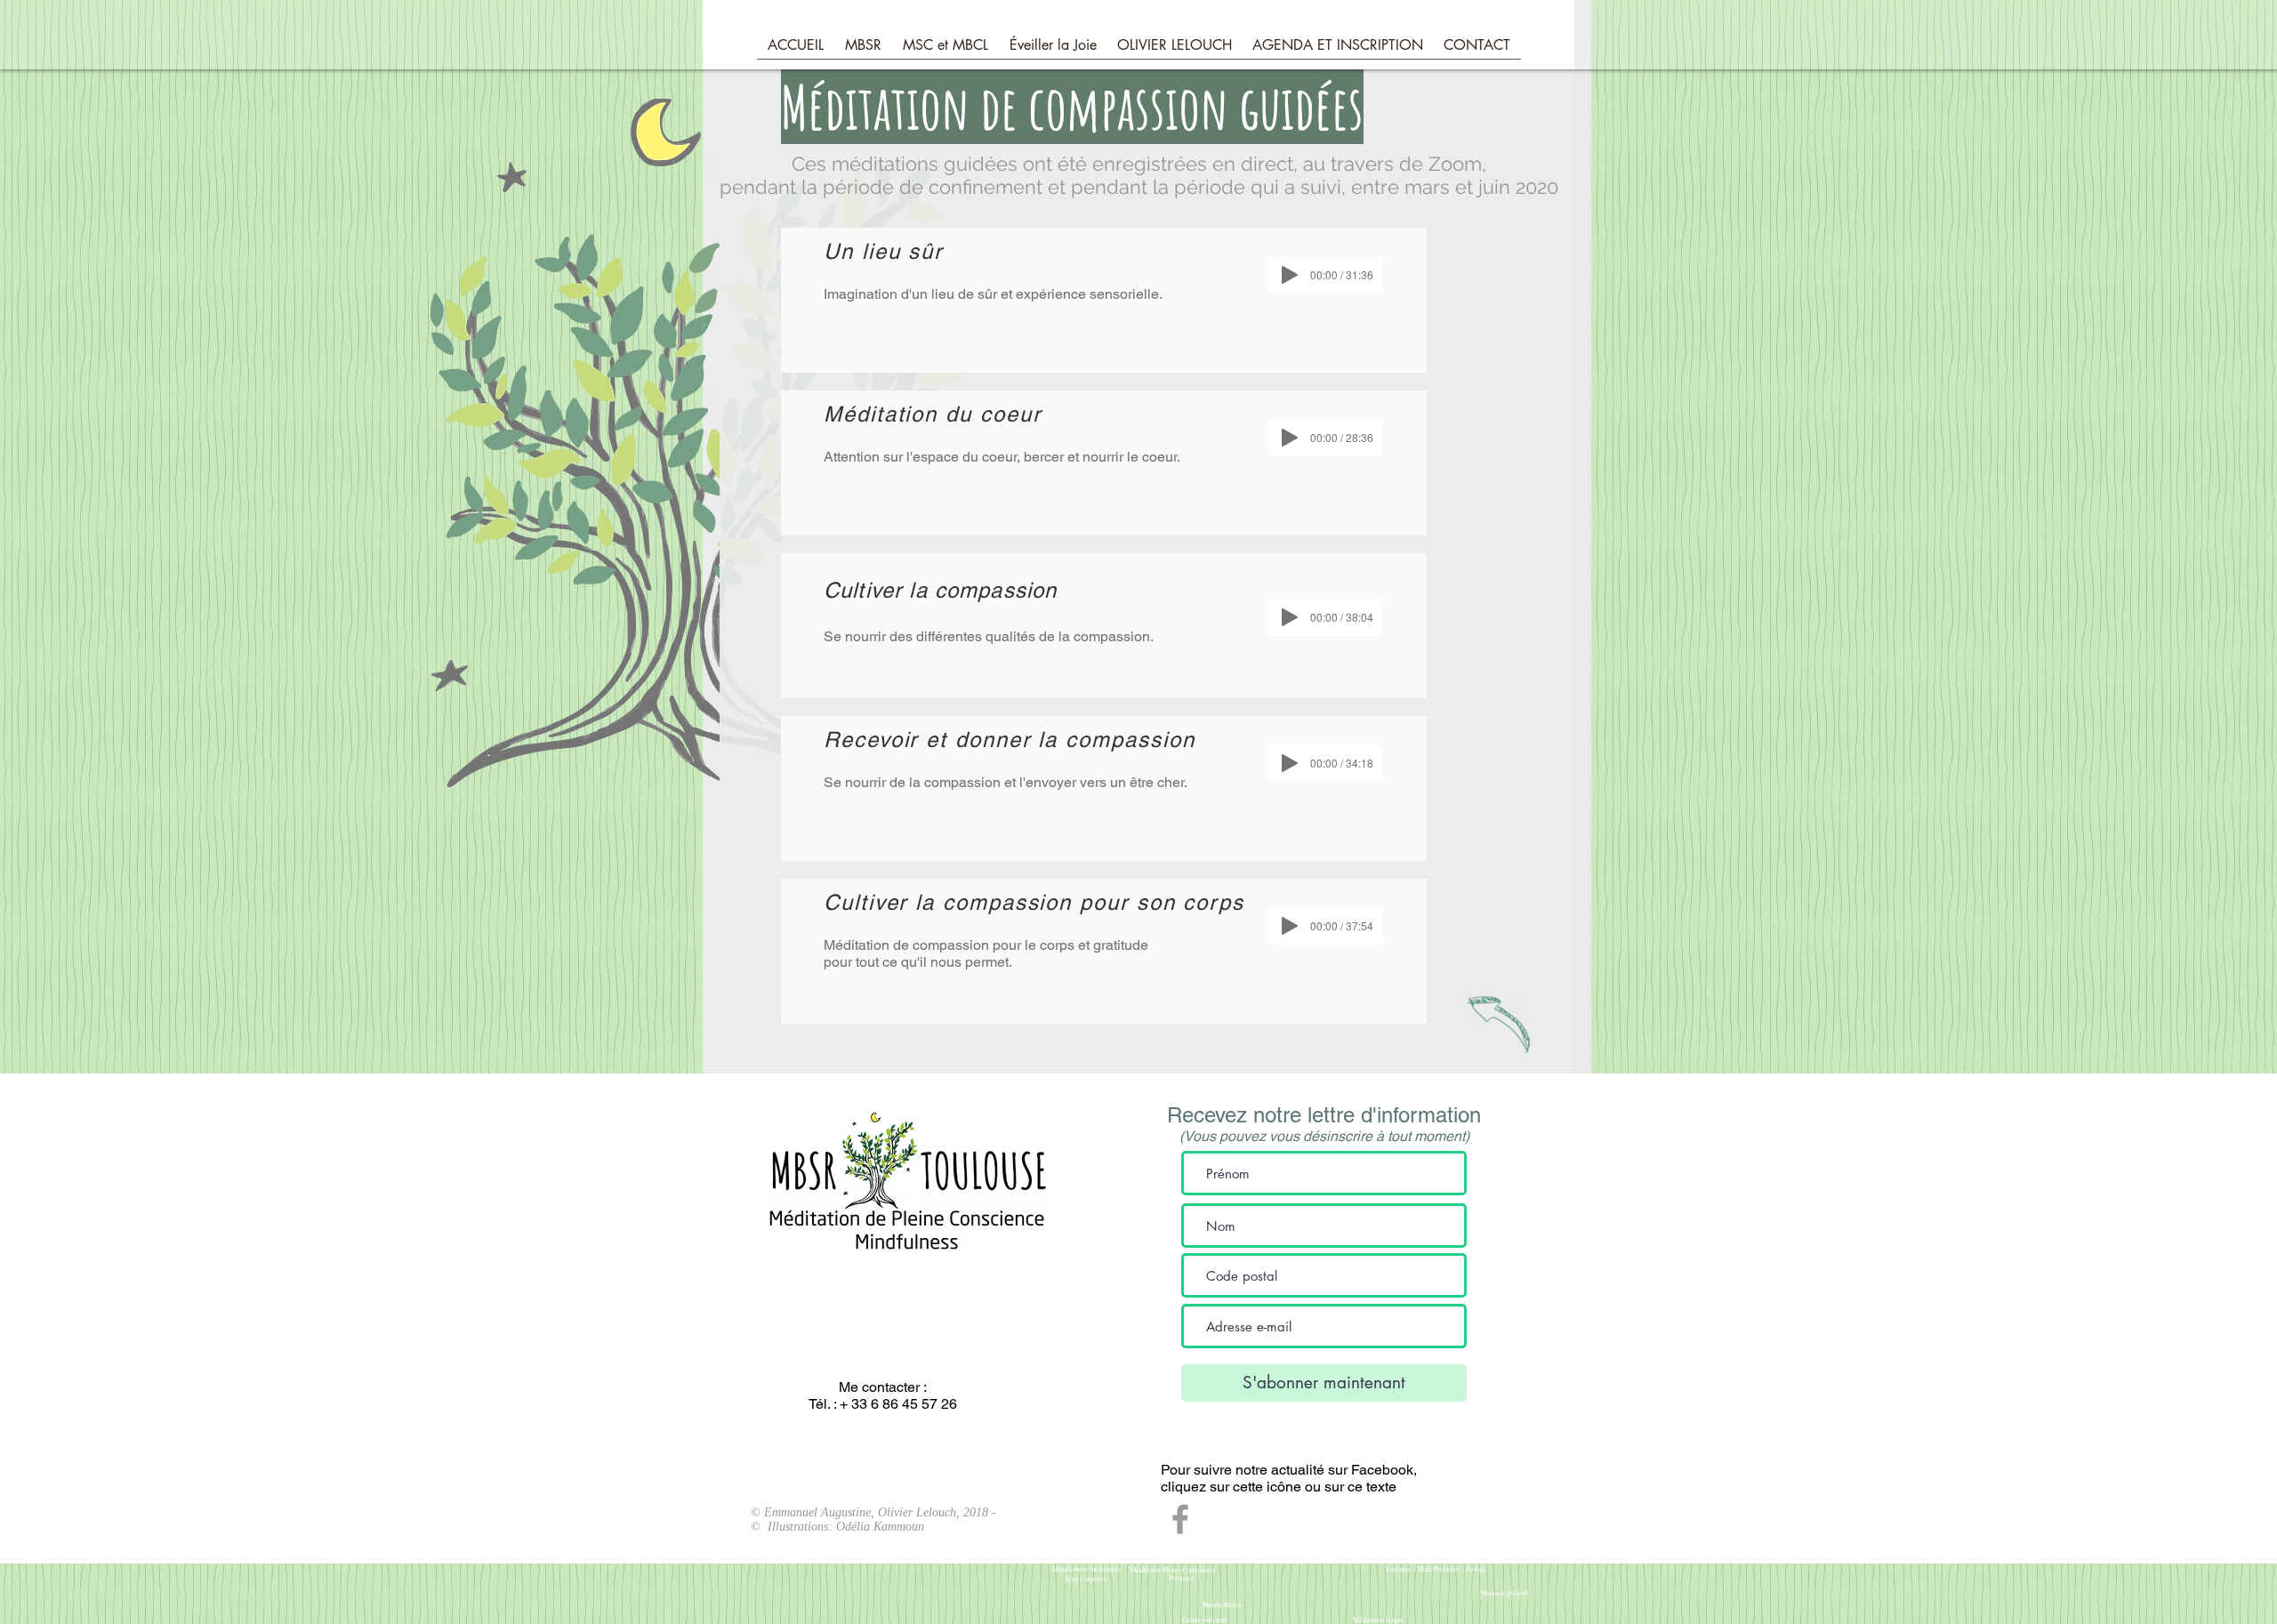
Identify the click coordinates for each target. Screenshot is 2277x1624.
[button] (863, 51)
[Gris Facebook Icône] (1180, 1519)
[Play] (1290, 275)
